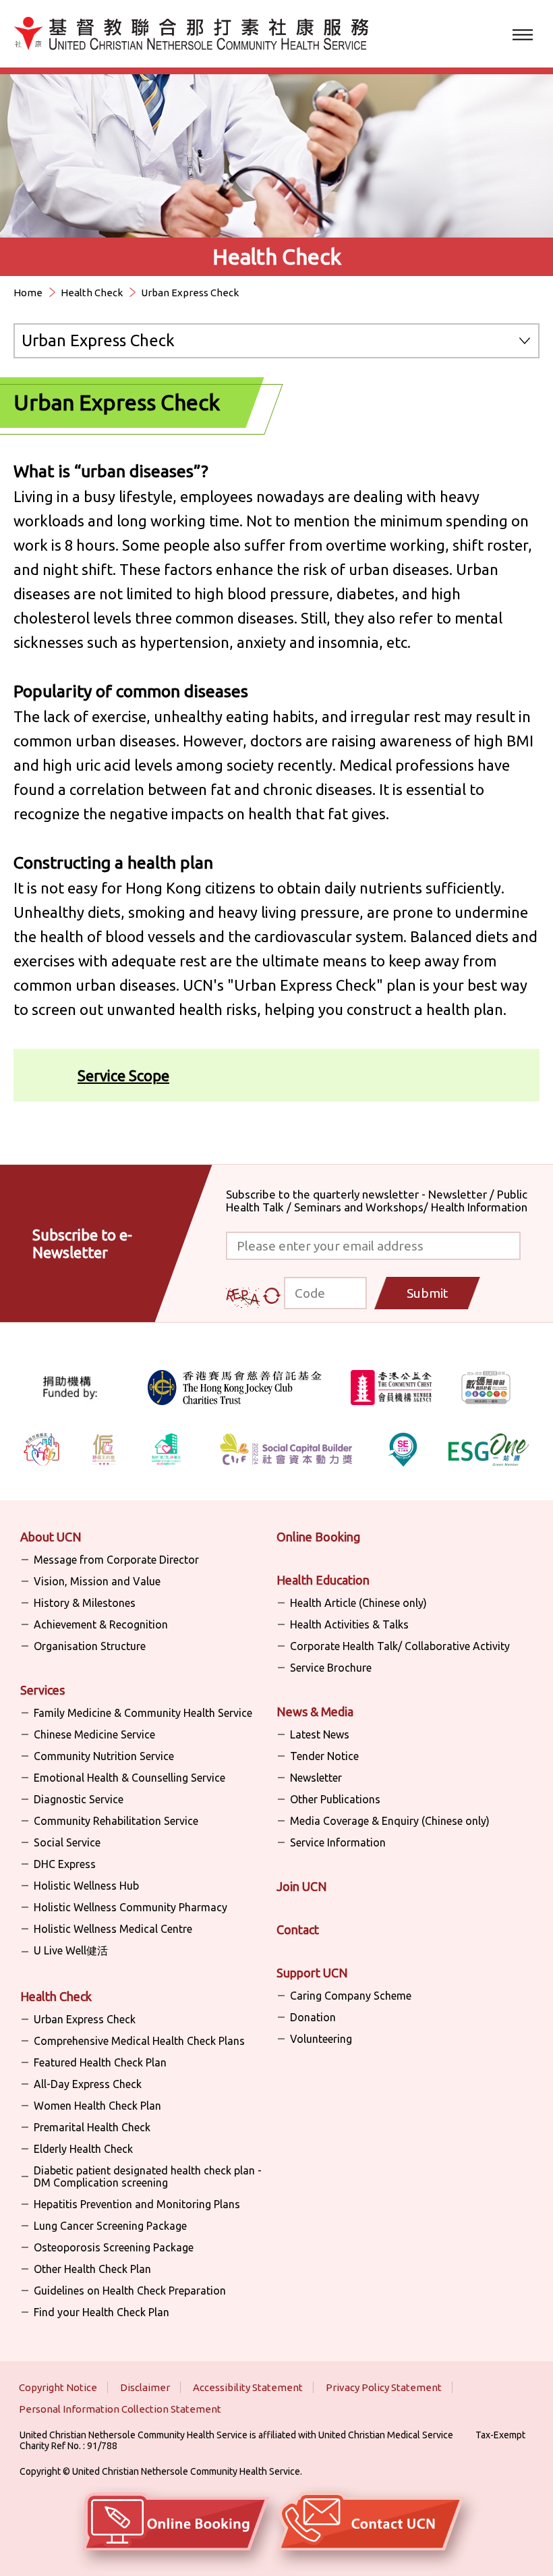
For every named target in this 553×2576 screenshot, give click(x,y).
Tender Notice (324, 1756)
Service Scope (123, 1075)
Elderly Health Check (83, 2149)
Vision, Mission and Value (97, 1581)
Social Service (67, 1842)
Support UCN (312, 1973)
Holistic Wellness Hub (86, 1886)
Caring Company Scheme (351, 1996)
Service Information (338, 1842)
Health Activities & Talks (349, 1624)
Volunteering (321, 2039)
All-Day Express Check (88, 2084)
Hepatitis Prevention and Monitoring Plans (137, 2204)
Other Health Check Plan (92, 2269)
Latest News (320, 1734)
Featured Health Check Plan (100, 2062)
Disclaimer (145, 2387)
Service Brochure (331, 1668)
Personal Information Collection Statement (120, 2409)
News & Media (315, 1711)
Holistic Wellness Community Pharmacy (130, 1907)
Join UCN (302, 1886)
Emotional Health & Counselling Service (129, 1778)
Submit (427, 1293)
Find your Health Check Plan (101, 2312)
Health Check (92, 293)
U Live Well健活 (71, 1950)
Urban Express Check (85, 2019)
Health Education (323, 1580)
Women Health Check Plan (97, 2106)
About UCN (51, 1537)
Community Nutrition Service (104, 1756)
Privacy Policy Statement (384, 2387)
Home (28, 293)
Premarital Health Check (92, 2127)
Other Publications (335, 1799)
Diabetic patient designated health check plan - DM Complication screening (148, 2176)
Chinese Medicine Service (94, 1734)
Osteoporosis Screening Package (114, 2247)
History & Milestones (85, 1603)
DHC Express (65, 1864)
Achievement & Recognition (101, 1624)
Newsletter (316, 1778)
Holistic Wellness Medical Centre (113, 1929)
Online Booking (318, 1537)
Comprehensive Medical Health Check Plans (139, 2041)
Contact (298, 1929)
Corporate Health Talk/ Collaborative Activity (400, 1646)
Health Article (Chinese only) (358, 1603)
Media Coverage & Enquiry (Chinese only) (390, 1821)
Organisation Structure (90, 1646)
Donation (313, 2017)
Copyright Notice (58, 2387)
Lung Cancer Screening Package (110, 2226)
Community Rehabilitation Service (116, 1821)
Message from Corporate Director (116, 1560)
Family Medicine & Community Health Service (143, 1713)
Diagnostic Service (79, 1799)
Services (42, 1690)
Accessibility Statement (248, 2387)
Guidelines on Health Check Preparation (130, 2291)
